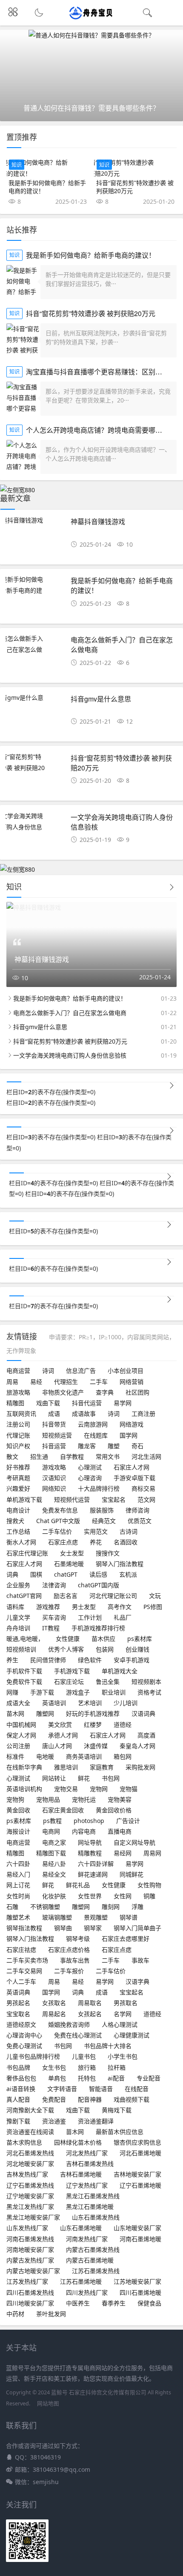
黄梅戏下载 (117, 2110)
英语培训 (54, 1703)
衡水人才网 (21, 1542)
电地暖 (45, 1756)
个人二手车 (21, 1981)
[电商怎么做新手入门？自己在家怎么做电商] (35, 649)
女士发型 (72, 1553)
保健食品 (149, 2303)
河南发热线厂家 (87, 2239)
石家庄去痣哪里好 (126, 1938)
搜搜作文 (108, 1553)
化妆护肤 (54, 1896)
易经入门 (18, 1874)
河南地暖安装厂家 (30, 2249)
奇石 (137, 1446)
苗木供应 (103, 1639)
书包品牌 (18, 2067)
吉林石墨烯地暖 (81, 2174)
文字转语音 (62, 2089)
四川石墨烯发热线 (30, 2292)
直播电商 (120, 1831)
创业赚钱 (137, 1649)
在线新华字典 (24, 1767)
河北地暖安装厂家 (30, 2164)
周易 (12, 1382)
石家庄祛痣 (21, 1950)
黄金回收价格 (114, 1810)
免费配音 (54, 2099)
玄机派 (128, 1574)
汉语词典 (143, 1713)
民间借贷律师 (48, 1660)
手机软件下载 (24, 1671)
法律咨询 (54, 1585)
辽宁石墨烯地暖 (140, 2185)
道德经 (123, 1724)
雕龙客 (87, 1446)
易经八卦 (54, 1864)
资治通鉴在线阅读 (30, 2132)
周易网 (152, 1853)
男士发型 (84, 1607)
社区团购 (137, 1392)
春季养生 (114, 2303)
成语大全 (18, 1703)
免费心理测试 (24, 2046)
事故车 (140, 1960)
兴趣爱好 (18, 1488)
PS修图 (153, 1607)
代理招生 (66, 1382)
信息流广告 (81, 1371)
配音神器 (90, 2099)
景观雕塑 (96, 1917)
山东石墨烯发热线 (96, 2217)
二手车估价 (57, 1531)
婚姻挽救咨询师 (69, 2024)
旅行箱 (87, 2067)
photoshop (89, 1821)
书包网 (111, 1778)
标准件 (15, 1756)
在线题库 (96, 1435)
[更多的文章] (172, 1131)
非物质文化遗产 (63, 1392)
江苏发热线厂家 (27, 2281)
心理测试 (90, 1467)
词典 (12, 1574)
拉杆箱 (117, 2067)
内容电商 (84, 1831)
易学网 (123, 1403)
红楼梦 (93, 1724)
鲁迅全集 (108, 1682)
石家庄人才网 (132, 1467)
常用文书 (108, 1456)
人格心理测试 (120, 2024)
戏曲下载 (48, 1403)
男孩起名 (18, 2003)
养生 (12, 1660)
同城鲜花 (132, 1874)
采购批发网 (140, 1767)
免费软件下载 (24, 1682)
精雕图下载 (51, 1853)
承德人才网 (63, 1735)
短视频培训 (21, 1649)
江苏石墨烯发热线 (96, 2271)
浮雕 (137, 1907)
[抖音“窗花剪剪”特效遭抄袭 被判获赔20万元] (135, 168)
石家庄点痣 (63, 1542)
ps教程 (52, 1821)
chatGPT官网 (24, 1596)
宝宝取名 (18, 2014)
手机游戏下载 (72, 1671)
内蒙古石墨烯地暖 (90, 2260)
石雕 (12, 1907)
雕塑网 (45, 1713)
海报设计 (18, 1831)
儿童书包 (84, 2056)
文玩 (155, 1596)
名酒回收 (126, 1542)
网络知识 (54, 1488)
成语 (54, 1414)
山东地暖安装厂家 (137, 2228)
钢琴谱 (129, 1917)
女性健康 (68, 1639)
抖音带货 (54, 1424)
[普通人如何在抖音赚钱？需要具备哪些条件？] (91, 35)
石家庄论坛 (69, 1682)
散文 (12, 1456)
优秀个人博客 (66, 1649)
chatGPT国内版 (99, 1585)
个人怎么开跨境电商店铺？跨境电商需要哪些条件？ (104, 430)
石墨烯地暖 (69, 1564)
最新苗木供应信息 (120, 2132)
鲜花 (84, 1778)
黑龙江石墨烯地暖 (90, 2207)
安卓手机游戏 (132, 1660)
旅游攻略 (18, 1392)
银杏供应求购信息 (137, 2142)
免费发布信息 (60, 1510)
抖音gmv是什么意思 (101, 699)
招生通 (39, 1456)
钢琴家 (93, 1928)
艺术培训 (90, 1703)
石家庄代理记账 (27, 1553)
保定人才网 (21, 1735)
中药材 (15, 2314)
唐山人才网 (57, 1746)
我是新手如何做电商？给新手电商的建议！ (47, 187)
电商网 (51, 1831)
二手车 (99, 1382)
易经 (36, 1382)
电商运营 (18, 1371)
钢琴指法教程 (24, 1928)
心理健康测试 (132, 2035)
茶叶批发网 (51, 2314)
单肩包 (57, 2078)
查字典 (105, 1392)
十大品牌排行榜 (99, 1488)
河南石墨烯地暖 (140, 2239)
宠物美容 (120, 1799)
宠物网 (99, 1789)
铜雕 (149, 1896)
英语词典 (18, 1992)
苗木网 (15, 1713)
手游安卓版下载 (134, 1478)
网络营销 (132, 1382)
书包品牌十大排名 (108, 2046)
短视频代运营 (72, 1499)
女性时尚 (18, 1896)
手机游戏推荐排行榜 (98, 1628)
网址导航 (90, 1842)
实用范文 (96, 1531)
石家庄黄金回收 (63, 1810)
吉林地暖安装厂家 (137, 2174)
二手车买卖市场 (27, 1960)
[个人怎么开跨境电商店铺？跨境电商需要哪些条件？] (23, 457)
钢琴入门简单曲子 (137, 1928)
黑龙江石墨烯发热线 (93, 2196)
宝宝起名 (114, 1499)
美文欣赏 (60, 1724)
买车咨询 (54, 1617)
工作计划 (90, 1617)
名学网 (123, 2014)
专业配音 (149, 2078)
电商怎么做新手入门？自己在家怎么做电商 (122, 644)
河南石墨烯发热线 (30, 2239)
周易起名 (54, 2014)
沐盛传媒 (96, 1746)
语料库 (15, 1607)
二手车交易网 (24, 1971)
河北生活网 (146, 1456)
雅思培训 (66, 1767)
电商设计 (18, 1510)
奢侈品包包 (21, 2078)
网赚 (12, 1692)
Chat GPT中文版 (58, 1521)
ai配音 (116, 2078)
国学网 (129, 1435)
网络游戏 (132, 1424)
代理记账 (18, 1435)
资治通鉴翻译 (96, 2121)
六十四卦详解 (96, 1864)
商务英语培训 (84, 1756)
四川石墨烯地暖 (140, 2292)
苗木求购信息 (24, 2142)
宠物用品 (48, 1799)
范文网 (146, 1499)
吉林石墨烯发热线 (90, 2164)
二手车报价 (69, 1971)
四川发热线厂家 (87, 2292)
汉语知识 (54, 1478)
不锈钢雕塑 (45, 1907)
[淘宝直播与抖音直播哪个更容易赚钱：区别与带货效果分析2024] (23, 399)
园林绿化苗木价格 (78, 2142)
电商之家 (54, 1842)
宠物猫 (129, 1789)
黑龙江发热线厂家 (30, 2207)
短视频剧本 (146, 1682)
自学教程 (72, 1456)
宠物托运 (84, 1799)
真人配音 (18, 2099)
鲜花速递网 (93, 1874)
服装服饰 (102, 1510)
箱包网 (123, 1756)
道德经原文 (21, 2024)
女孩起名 (90, 2014)
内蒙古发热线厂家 (30, 2260)
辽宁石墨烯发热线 (30, 2185)
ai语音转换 (21, 2089)
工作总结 (18, 1531)
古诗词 (129, 1531)
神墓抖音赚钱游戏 (98, 521)
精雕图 (15, 1403)
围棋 (36, 1574)
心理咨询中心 (24, 2035)
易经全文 (54, 1874)
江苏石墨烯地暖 (81, 2281)
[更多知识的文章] (172, 887)
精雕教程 (90, 1853)
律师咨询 (137, 1510)
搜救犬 (15, 1521)
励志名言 (66, 1596)
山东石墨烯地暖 (81, 2228)
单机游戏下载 (24, 1499)
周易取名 (90, 2003)
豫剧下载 (18, 2121)
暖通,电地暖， (25, 1639)
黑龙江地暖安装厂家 (33, 2217)
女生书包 (54, 2067)
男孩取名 (126, 2003)
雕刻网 (111, 1907)
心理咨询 (90, 1478)
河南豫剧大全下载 (30, 2110)
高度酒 (146, 1735)
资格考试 (149, 1692)
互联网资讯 (21, 1414)
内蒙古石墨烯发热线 (93, 2249)
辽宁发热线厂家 (87, 2185)
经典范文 (104, 1521)
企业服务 (18, 1585)
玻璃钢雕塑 (57, 1917)
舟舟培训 (18, 1628)
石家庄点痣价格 (69, 1950)
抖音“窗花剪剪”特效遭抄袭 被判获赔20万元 (135, 187)
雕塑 (114, 1446)
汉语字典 (137, 1981)
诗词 (48, 1371)
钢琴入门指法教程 (120, 1564)
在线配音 (137, 2089)
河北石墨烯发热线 (30, 2153)
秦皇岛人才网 (137, 1746)
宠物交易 (66, 1789)
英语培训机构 (24, 1789)
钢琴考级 (78, 1938)
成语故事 (84, 1414)
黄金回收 (18, 1810)
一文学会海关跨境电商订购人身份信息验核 (122, 822)
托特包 (87, 2078)
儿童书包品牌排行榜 (33, 2056)
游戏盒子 (78, 1692)
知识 (17, 165)
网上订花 (18, 1885)
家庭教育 (102, 1767)
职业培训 (114, 1692)
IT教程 (51, 1628)
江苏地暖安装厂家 (137, 2281)
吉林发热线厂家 (27, 2174)
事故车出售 (75, 1960)
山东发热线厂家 (27, 2228)
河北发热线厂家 (87, 2153)
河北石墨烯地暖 (140, 2153)
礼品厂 (123, 1617)
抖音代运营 (87, 1403)
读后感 (98, 1574)
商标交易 (143, 1488)
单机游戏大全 (120, 1671)
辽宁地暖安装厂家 (30, 2196)
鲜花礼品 (78, 1885)
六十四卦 (18, 1864)
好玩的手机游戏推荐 (93, 1713)
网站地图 (48, 2403)
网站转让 (54, 1778)
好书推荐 (18, 1467)
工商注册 (143, 1414)
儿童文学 (18, 1617)
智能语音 (101, 2089)
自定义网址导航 (134, 1842)
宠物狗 (15, 1799)
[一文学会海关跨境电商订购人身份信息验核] (35, 827)
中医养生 (78, 2303)
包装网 (105, 1649)
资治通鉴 (54, 2121)
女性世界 (90, 1896)
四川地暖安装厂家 (30, 2303)
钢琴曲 (63, 1928)
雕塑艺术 (18, 1917)
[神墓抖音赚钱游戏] (35, 520)
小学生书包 (123, 2056)
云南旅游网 (93, 1424)
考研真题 (18, 1478)
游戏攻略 (54, 1467)
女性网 (123, 1896)
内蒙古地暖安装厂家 (33, 2271)
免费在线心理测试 (78, 2035)
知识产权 (18, 1446)
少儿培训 (126, 1703)
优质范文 (140, 1521)
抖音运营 (54, 1446)
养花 (96, 1542)
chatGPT (66, 1574)
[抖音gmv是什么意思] (35, 703)
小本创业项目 (126, 1371)
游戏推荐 (48, 1607)
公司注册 (18, 1746)
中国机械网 (21, 1724)
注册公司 (18, 1424)
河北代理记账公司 (113, 1596)
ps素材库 (140, 1639)
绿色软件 (90, 1660)
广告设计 (128, 1821)
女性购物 (149, 1885)
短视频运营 (57, 1435)
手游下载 (42, 1692)
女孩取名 (54, 2003)
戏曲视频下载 (132, 2099)
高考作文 (120, 1607)
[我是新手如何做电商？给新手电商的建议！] (48, 168)
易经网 (123, 1853)
